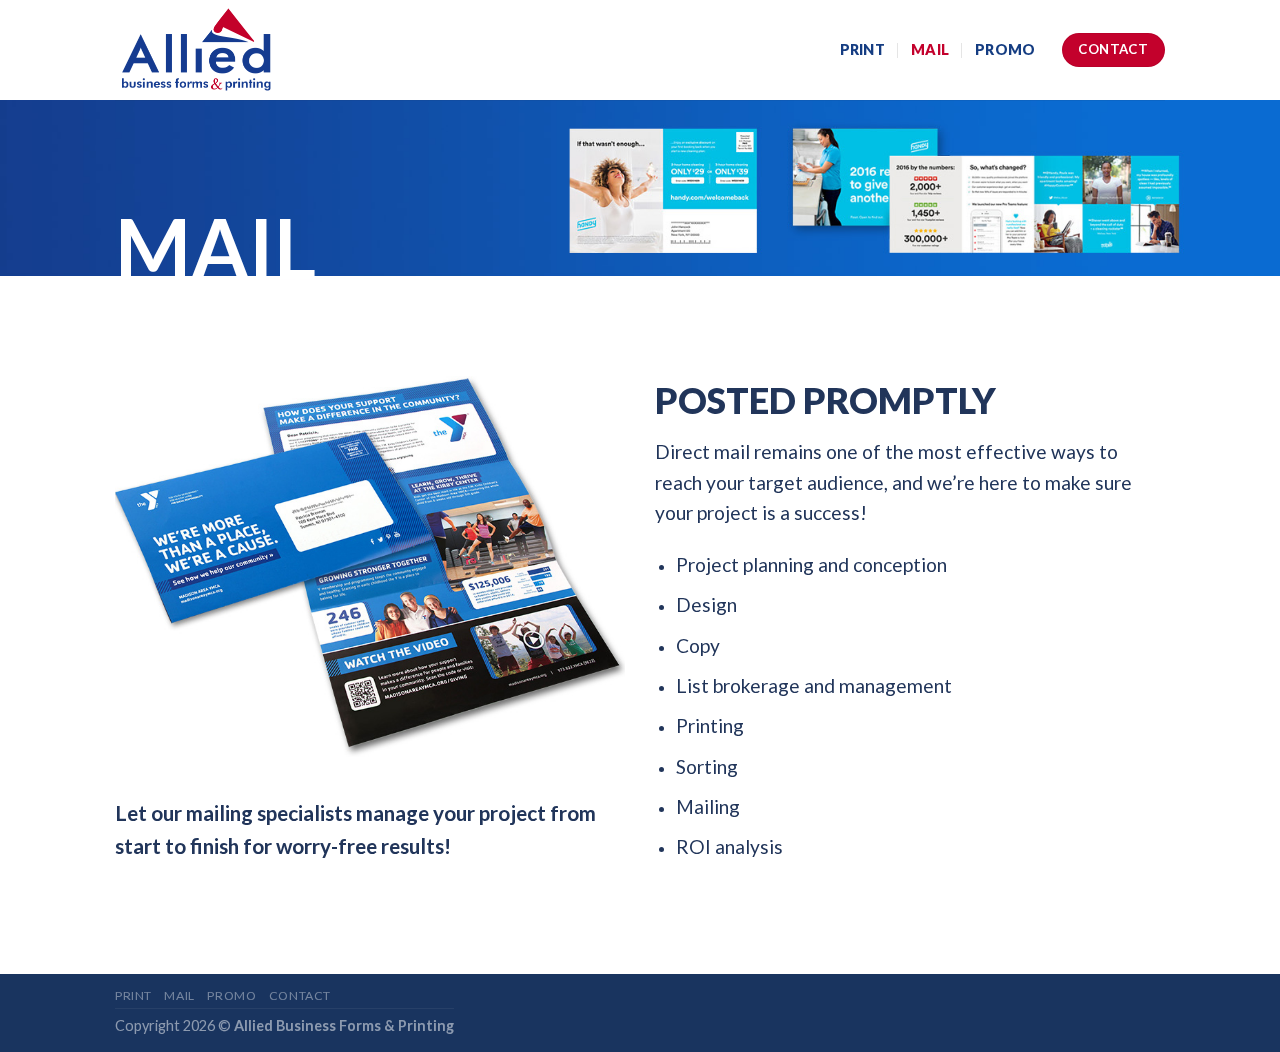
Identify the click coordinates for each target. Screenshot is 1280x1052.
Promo (1005, 49)
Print (862, 49)
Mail (930, 49)
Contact (300, 995)
